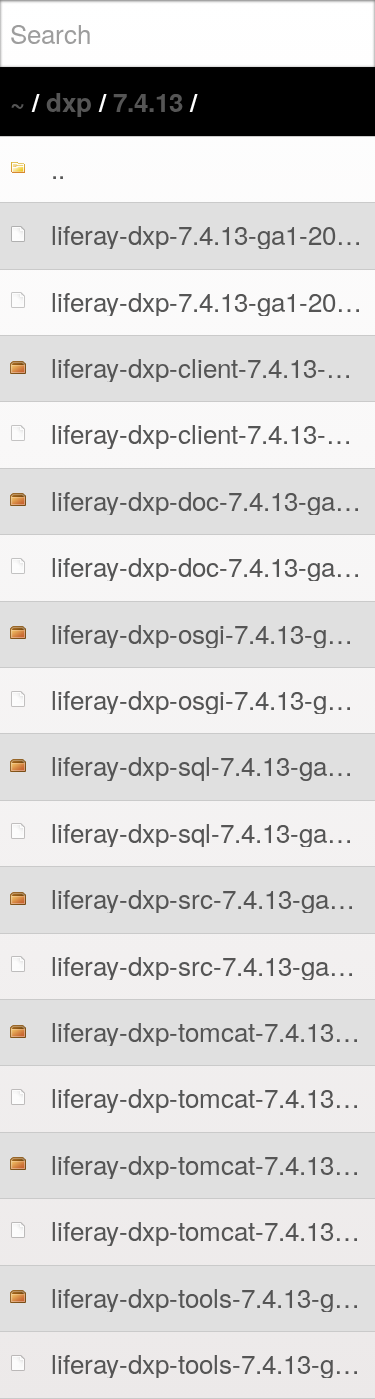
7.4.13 (148, 101)
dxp (69, 101)
